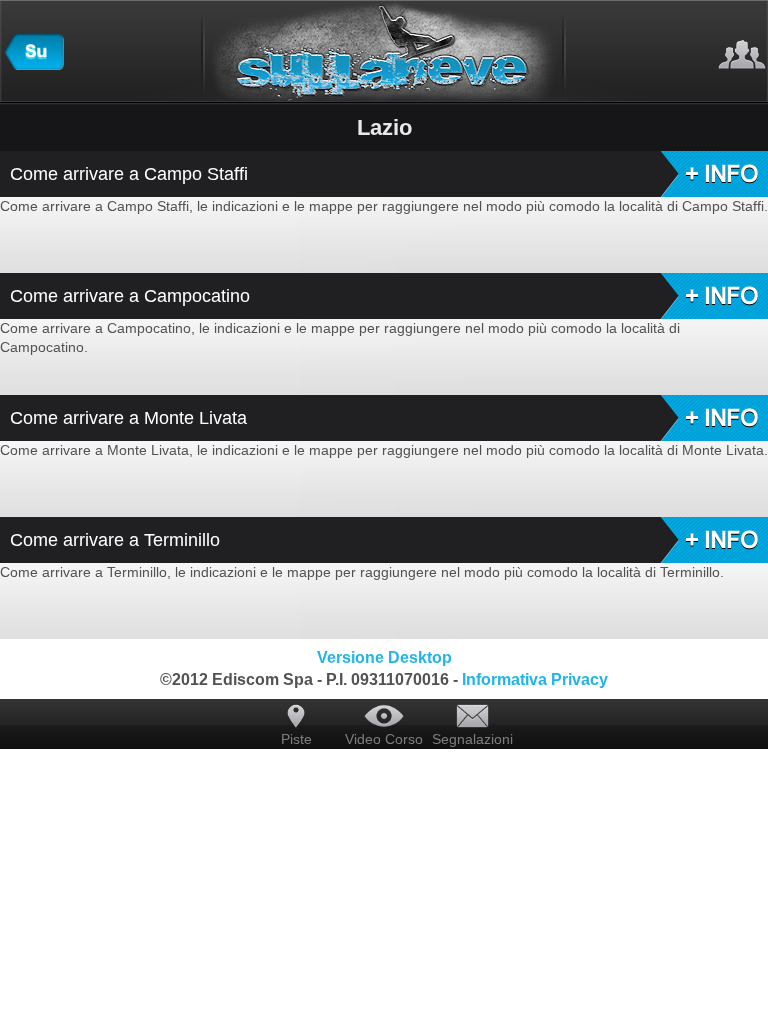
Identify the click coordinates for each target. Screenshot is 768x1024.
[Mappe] (34, 65)
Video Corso (384, 739)
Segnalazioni (472, 739)
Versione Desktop (384, 657)
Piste (296, 739)
